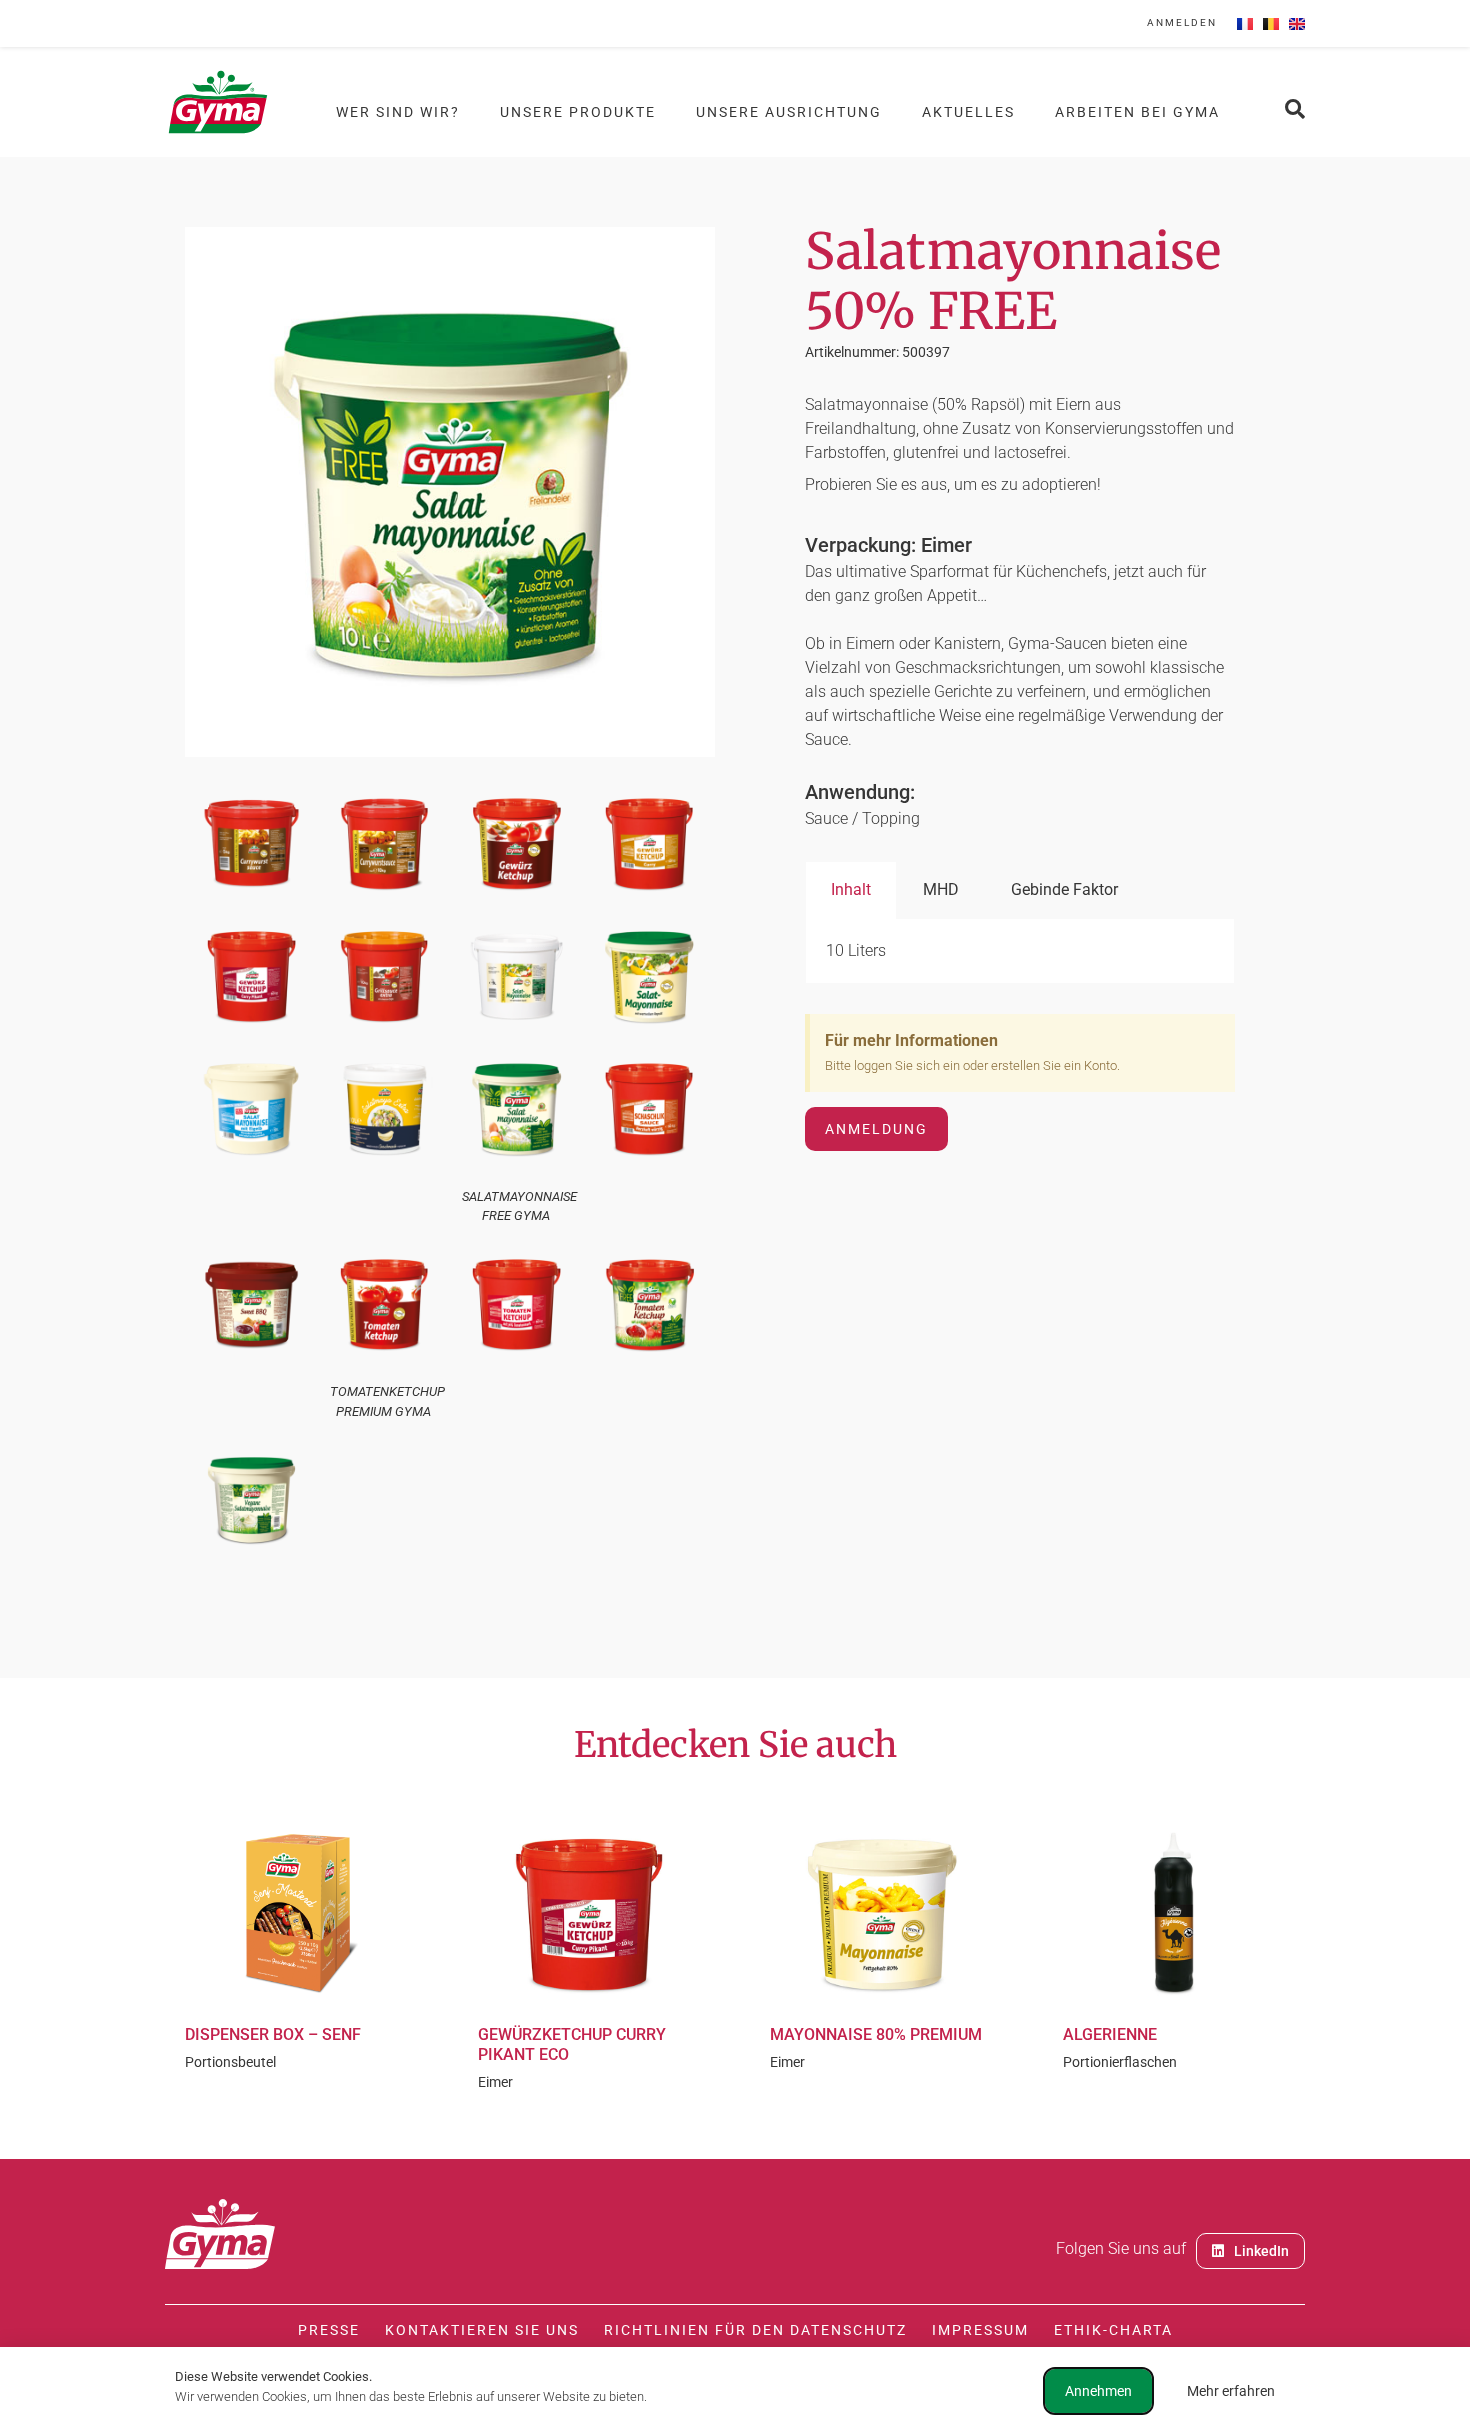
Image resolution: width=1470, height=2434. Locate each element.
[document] (735, 1217)
